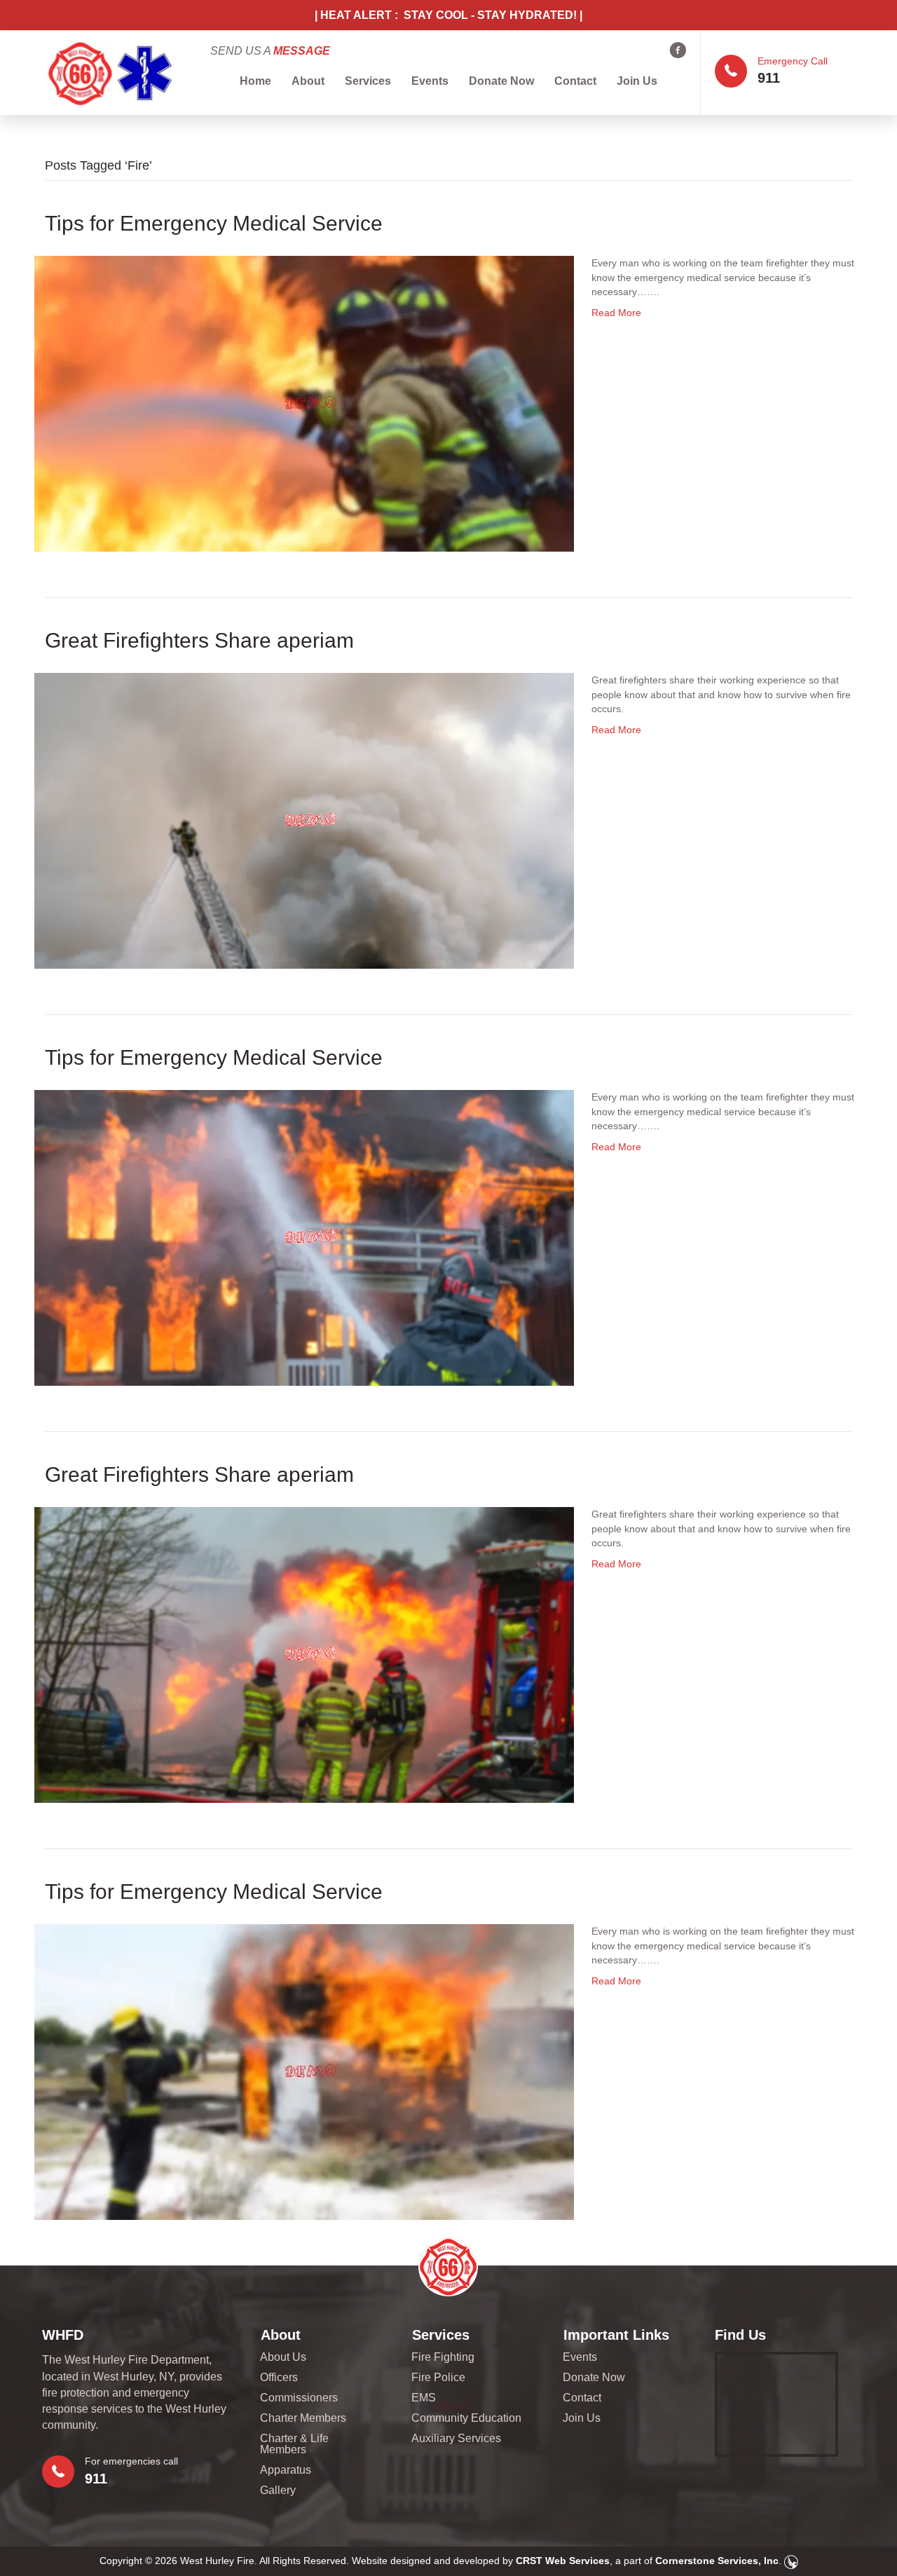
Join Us (637, 81)
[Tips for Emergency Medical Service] (304, 403)
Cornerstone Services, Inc (717, 2561)
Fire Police (438, 2378)
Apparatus (286, 2470)
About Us (283, 2357)
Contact (575, 81)
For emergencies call (131, 2461)
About (308, 81)
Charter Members (303, 2418)
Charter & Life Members (294, 2444)
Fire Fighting (443, 2357)
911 (769, 78)
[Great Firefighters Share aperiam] (304, 820)
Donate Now (501, 81)
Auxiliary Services (456, 2439)
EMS (424, 2398)
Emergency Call (793, 61)
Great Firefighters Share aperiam (199, 640)
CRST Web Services (563, 2561)
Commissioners (299, 2398)
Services (368, 81)
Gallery (278, 2490)
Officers (279, 2378)
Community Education (466, 2418)
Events (430, 81)
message (302, 51)
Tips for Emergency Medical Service (214, 223)
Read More (616, 313)
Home (255, 81)
